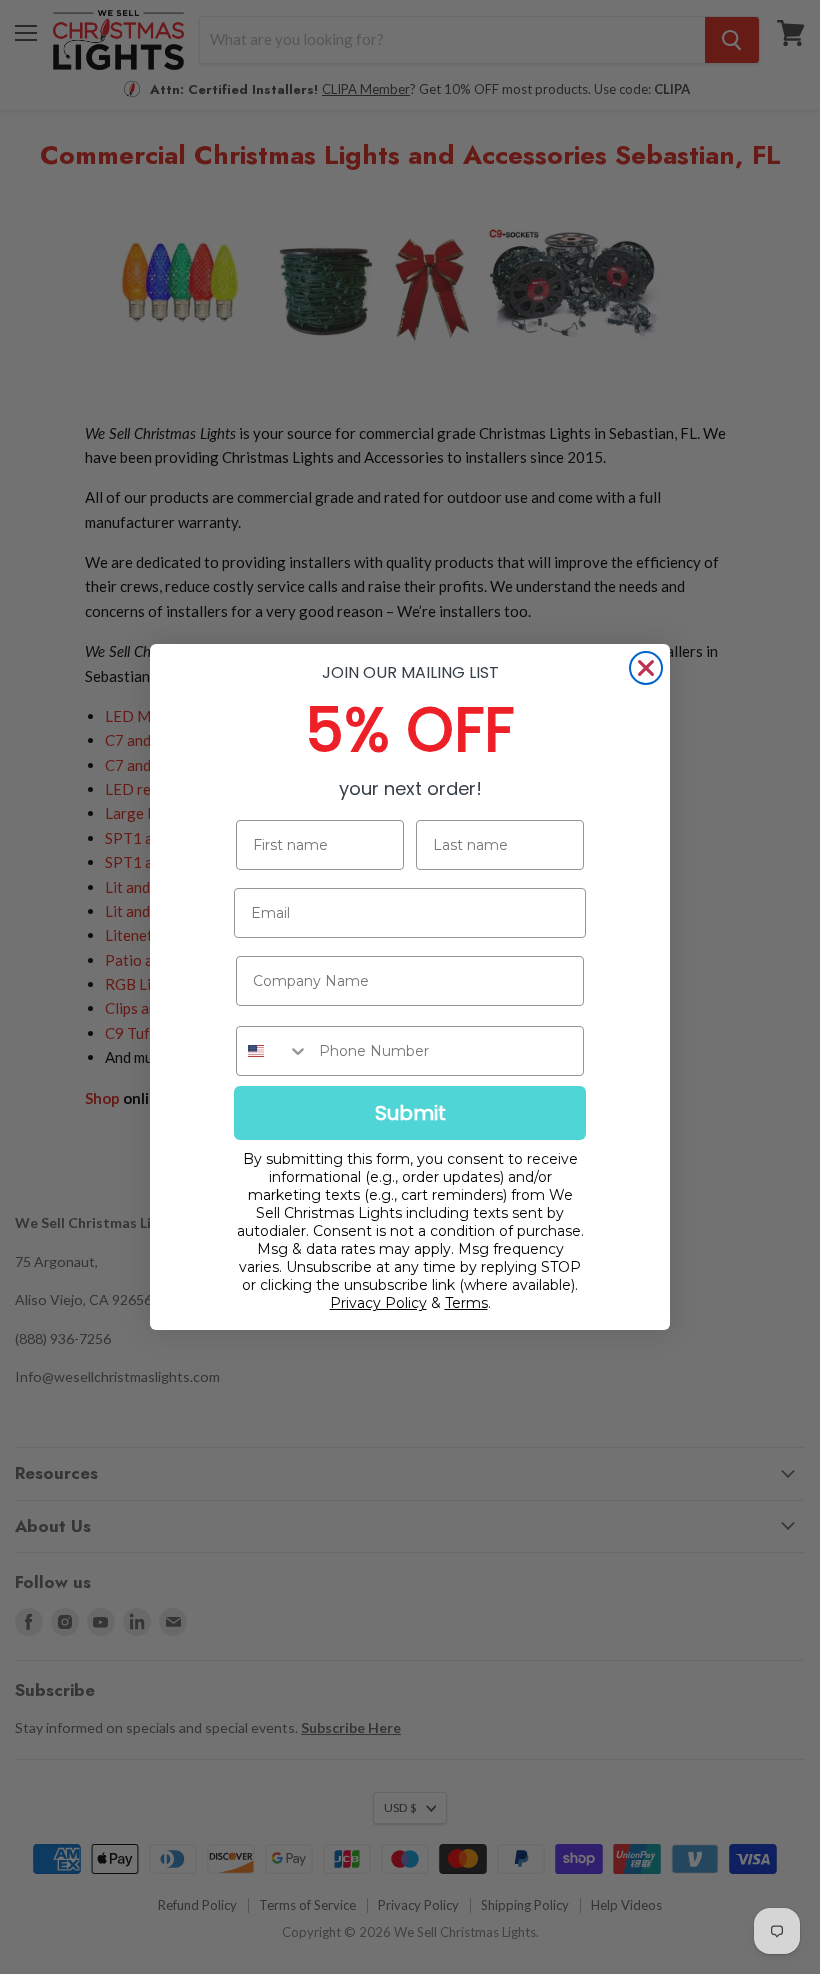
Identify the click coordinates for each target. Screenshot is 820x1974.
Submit (410, 1113)
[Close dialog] (646, 668)
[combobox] (273, 1051)
